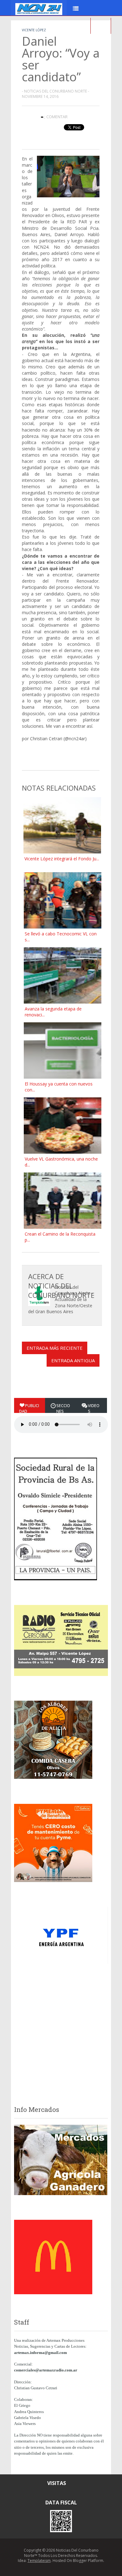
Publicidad (29, 1408)
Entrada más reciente (55, 1348)
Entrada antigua (73, 1360)
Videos (94, 1408)
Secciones (63, 1408)
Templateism (39, 2561)
